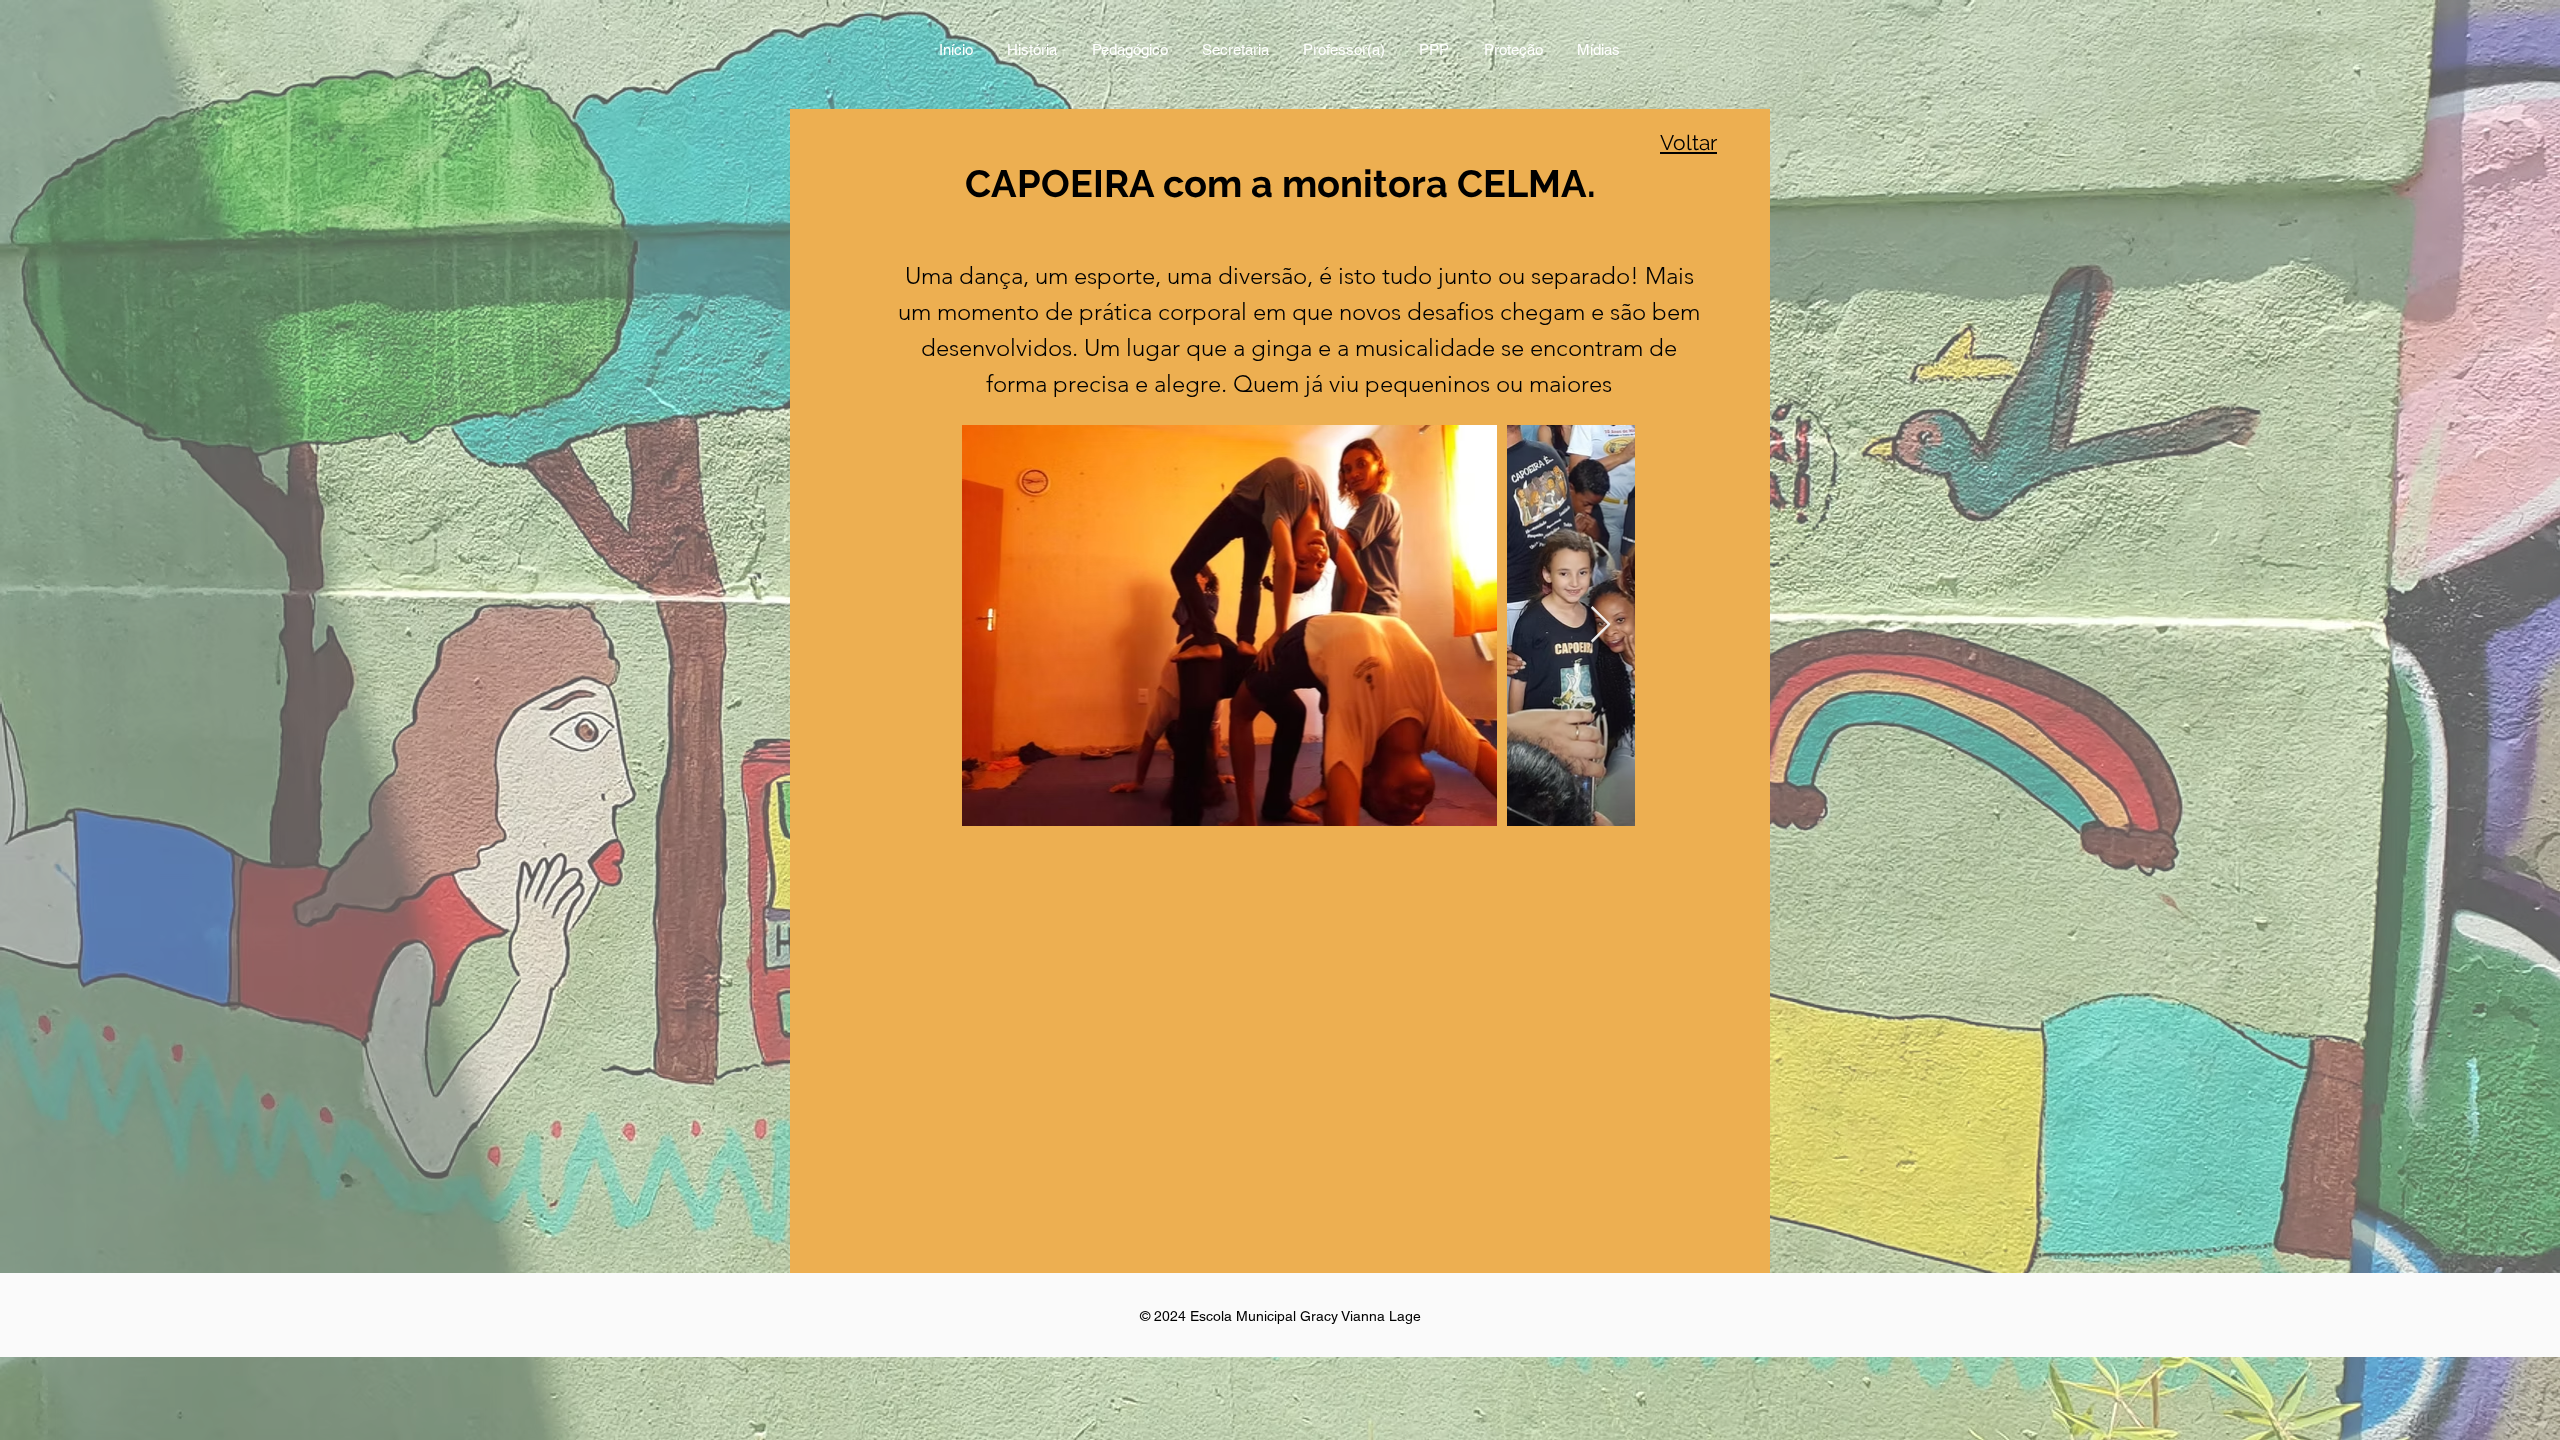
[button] (1130, 51)
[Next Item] (1600, 625)
